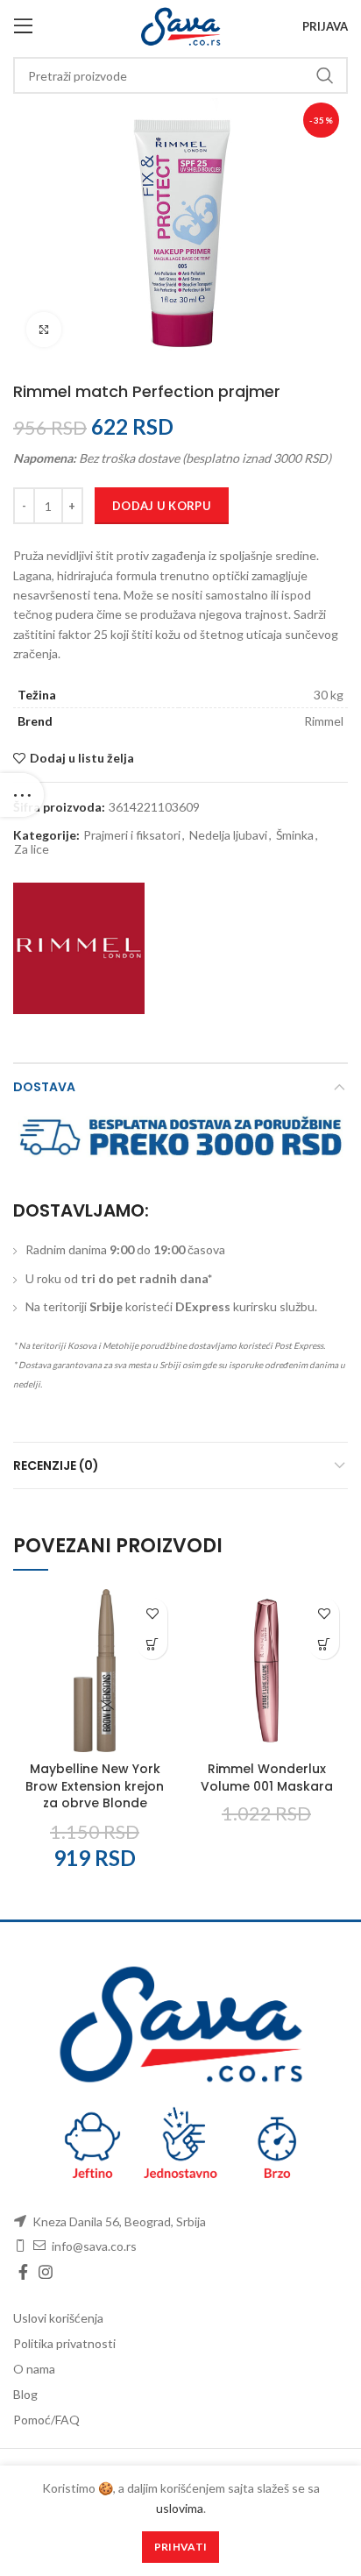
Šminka (295, 835)
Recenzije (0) (56, 1465)
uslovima (180, 2508)
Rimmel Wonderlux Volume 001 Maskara (267, 1778)
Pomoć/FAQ (46, 2420)
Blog (25, 2394)
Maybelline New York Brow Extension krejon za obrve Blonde (95, 1786)
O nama (34, 2369)
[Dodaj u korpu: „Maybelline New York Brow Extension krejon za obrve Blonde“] (152, 1644)
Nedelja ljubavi (228, 835)
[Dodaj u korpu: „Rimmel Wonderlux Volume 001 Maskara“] (324, 1644)
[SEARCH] (324, 75)
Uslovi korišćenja (58, 2318)
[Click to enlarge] (44, 330)
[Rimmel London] (79, 948)
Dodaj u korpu (162, 506)
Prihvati (180, 2547)
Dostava (44, 1087)
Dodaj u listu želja (82, 758)
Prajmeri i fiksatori (132, 835)
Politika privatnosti (64, 2343)
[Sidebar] (22, 795)
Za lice (32, 849)
